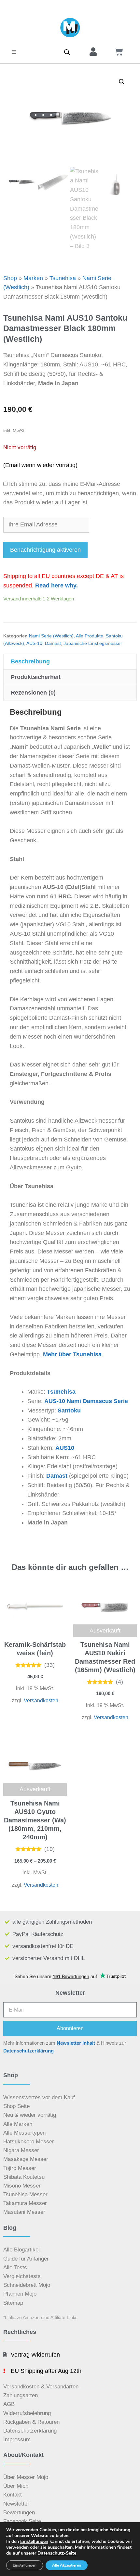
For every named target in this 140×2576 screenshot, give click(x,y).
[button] (14, 52)
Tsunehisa (63, 278)
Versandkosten (41, 1700)
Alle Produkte (90, 636)
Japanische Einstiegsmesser (93, 643)
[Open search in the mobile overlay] (67, 52)
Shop (10, 278)
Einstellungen (34, 2542)
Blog (10, 2228)
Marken (33, 278)
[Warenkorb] (119, 52)
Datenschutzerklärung (28, 2051)
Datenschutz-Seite (57, 2553)
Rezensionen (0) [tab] (33, 693)
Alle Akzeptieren (67, 2565)
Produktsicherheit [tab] (36, 677)
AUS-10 (34, 643)
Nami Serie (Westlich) (51, 636)
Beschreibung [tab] (30, 661)
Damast (53, 643)
